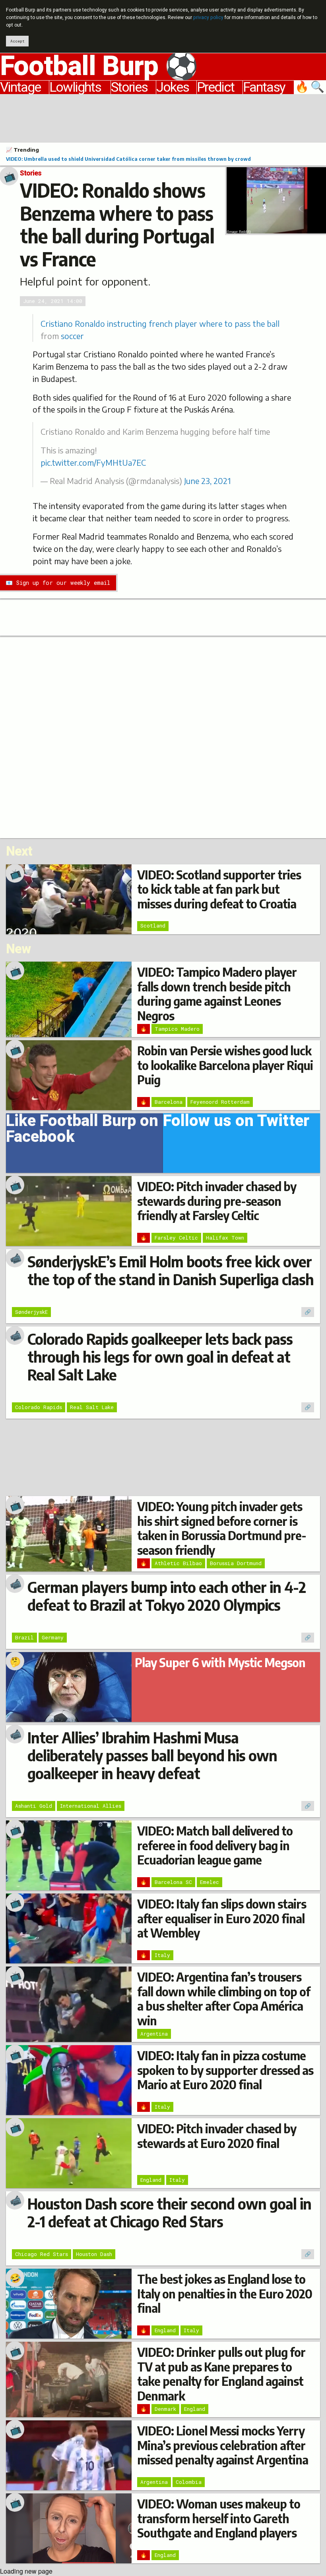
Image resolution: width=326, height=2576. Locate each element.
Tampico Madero (177, 1029)
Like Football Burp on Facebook (82, 1131)
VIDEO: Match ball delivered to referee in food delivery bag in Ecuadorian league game (215, 1845)
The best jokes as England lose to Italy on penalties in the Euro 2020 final (225, 2294)
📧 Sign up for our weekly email (58, 583)
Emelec (210, 1882)
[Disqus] (163, 737)
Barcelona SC (173, 1882)
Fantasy (264, 87)
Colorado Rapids (39, 1407)
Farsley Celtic (176, 1238)
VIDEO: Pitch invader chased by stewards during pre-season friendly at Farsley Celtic (217, 1201)
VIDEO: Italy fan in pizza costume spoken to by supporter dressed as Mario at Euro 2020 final (225, 2070)
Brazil (24, 1637)
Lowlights (75, 87)
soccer (72, 336)
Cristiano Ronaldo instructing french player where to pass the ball (160, 324)
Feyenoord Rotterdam (220, 1102)
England (151, 2180)
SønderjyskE (31, 1312)
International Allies (91, 1806)
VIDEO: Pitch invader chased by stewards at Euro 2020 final (217, 2136)
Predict (215, 87)
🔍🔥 (310, 87)
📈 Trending (22, 150)
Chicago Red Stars (42, 2254)
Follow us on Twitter (236, 1123)
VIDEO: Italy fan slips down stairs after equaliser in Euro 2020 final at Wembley (222, 1918)
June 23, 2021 (207, 481)
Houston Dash (94, 2254)
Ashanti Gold (34, 1806)
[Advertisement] (163, 117)
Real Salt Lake (92, 1407)
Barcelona (169, 1102)
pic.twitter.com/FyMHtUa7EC (93, 463)
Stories (129, 87)
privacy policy (208, 17)
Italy (162, 1955)
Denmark (165, 2409)
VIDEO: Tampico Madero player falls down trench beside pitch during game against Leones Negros (217, 994)
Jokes (173, 87)
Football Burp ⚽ (99, 67)
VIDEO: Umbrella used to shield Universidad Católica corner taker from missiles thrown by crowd (128, 159)
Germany (53, 1637)
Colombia (189, 2482)
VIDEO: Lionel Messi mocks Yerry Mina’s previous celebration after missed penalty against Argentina (223, 2445)
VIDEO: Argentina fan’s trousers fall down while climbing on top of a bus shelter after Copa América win (224, 1999)
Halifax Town (225, 1238)
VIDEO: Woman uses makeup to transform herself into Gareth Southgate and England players (219, 2518)
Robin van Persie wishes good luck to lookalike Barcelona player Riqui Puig (225, 1065)
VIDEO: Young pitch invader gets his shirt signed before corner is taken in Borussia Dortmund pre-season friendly (222, 1528)
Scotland (153, 926)
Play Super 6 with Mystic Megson (220, 1662)
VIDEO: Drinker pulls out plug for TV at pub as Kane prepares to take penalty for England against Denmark (221, 2374)
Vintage (20, 87)
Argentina (154, 2034)
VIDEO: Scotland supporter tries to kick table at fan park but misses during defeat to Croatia (219, 889)
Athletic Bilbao (178, 1563)
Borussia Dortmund (236, 1563)
